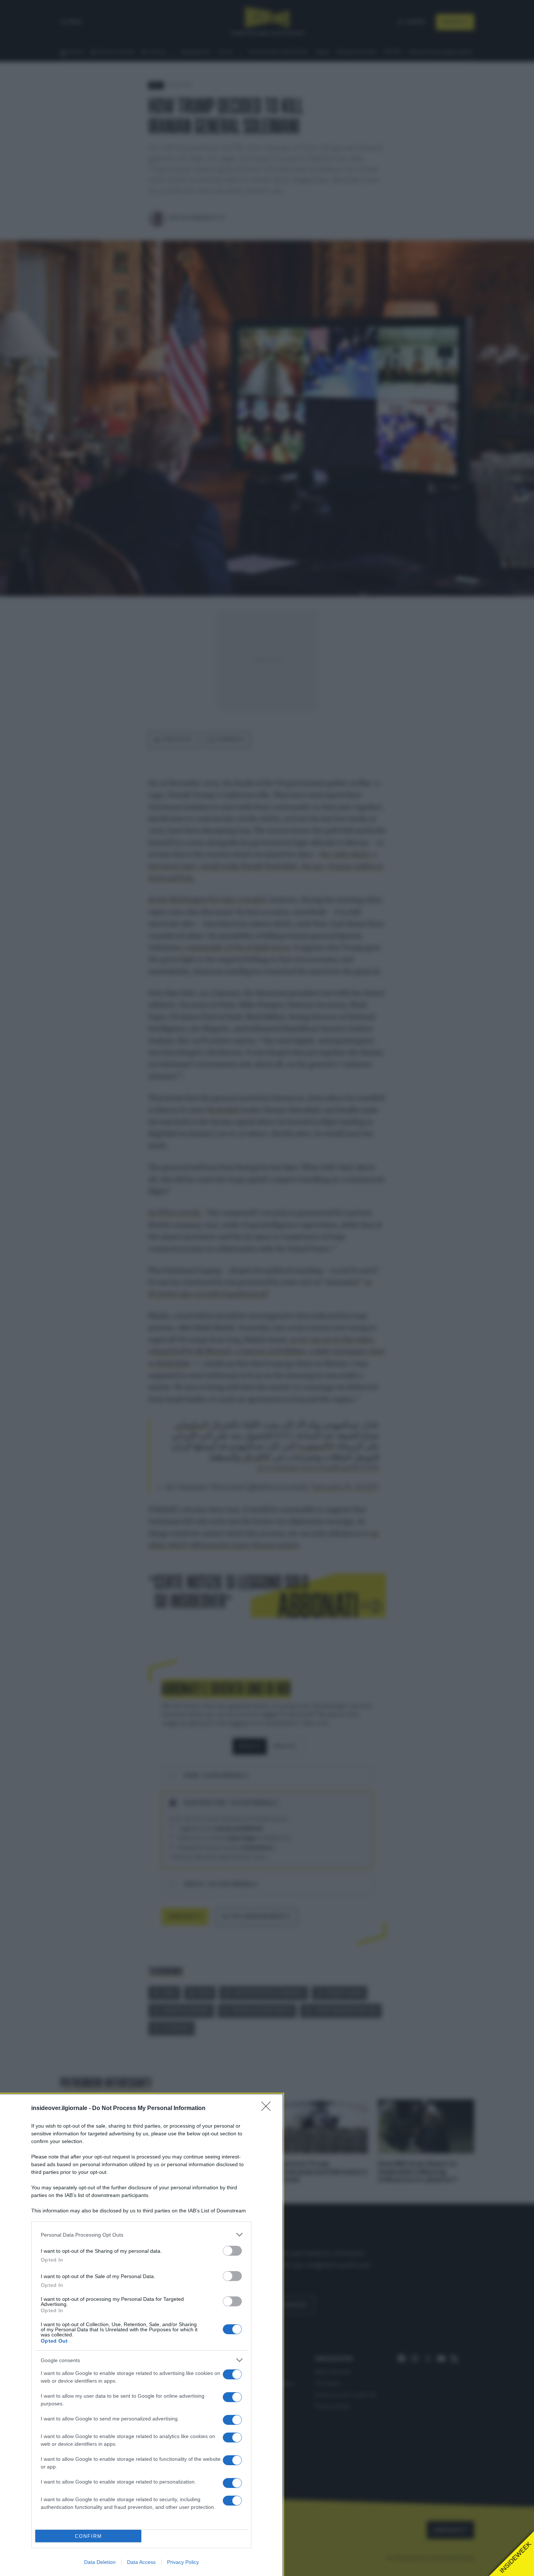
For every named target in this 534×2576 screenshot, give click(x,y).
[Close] (268, 2109)
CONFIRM (88, 2536)
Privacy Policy (183, 2562)
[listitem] (141, 2235)
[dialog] (141, 2335)
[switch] (232, 2251)
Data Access (141, 2562)
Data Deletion (100, 2562)
